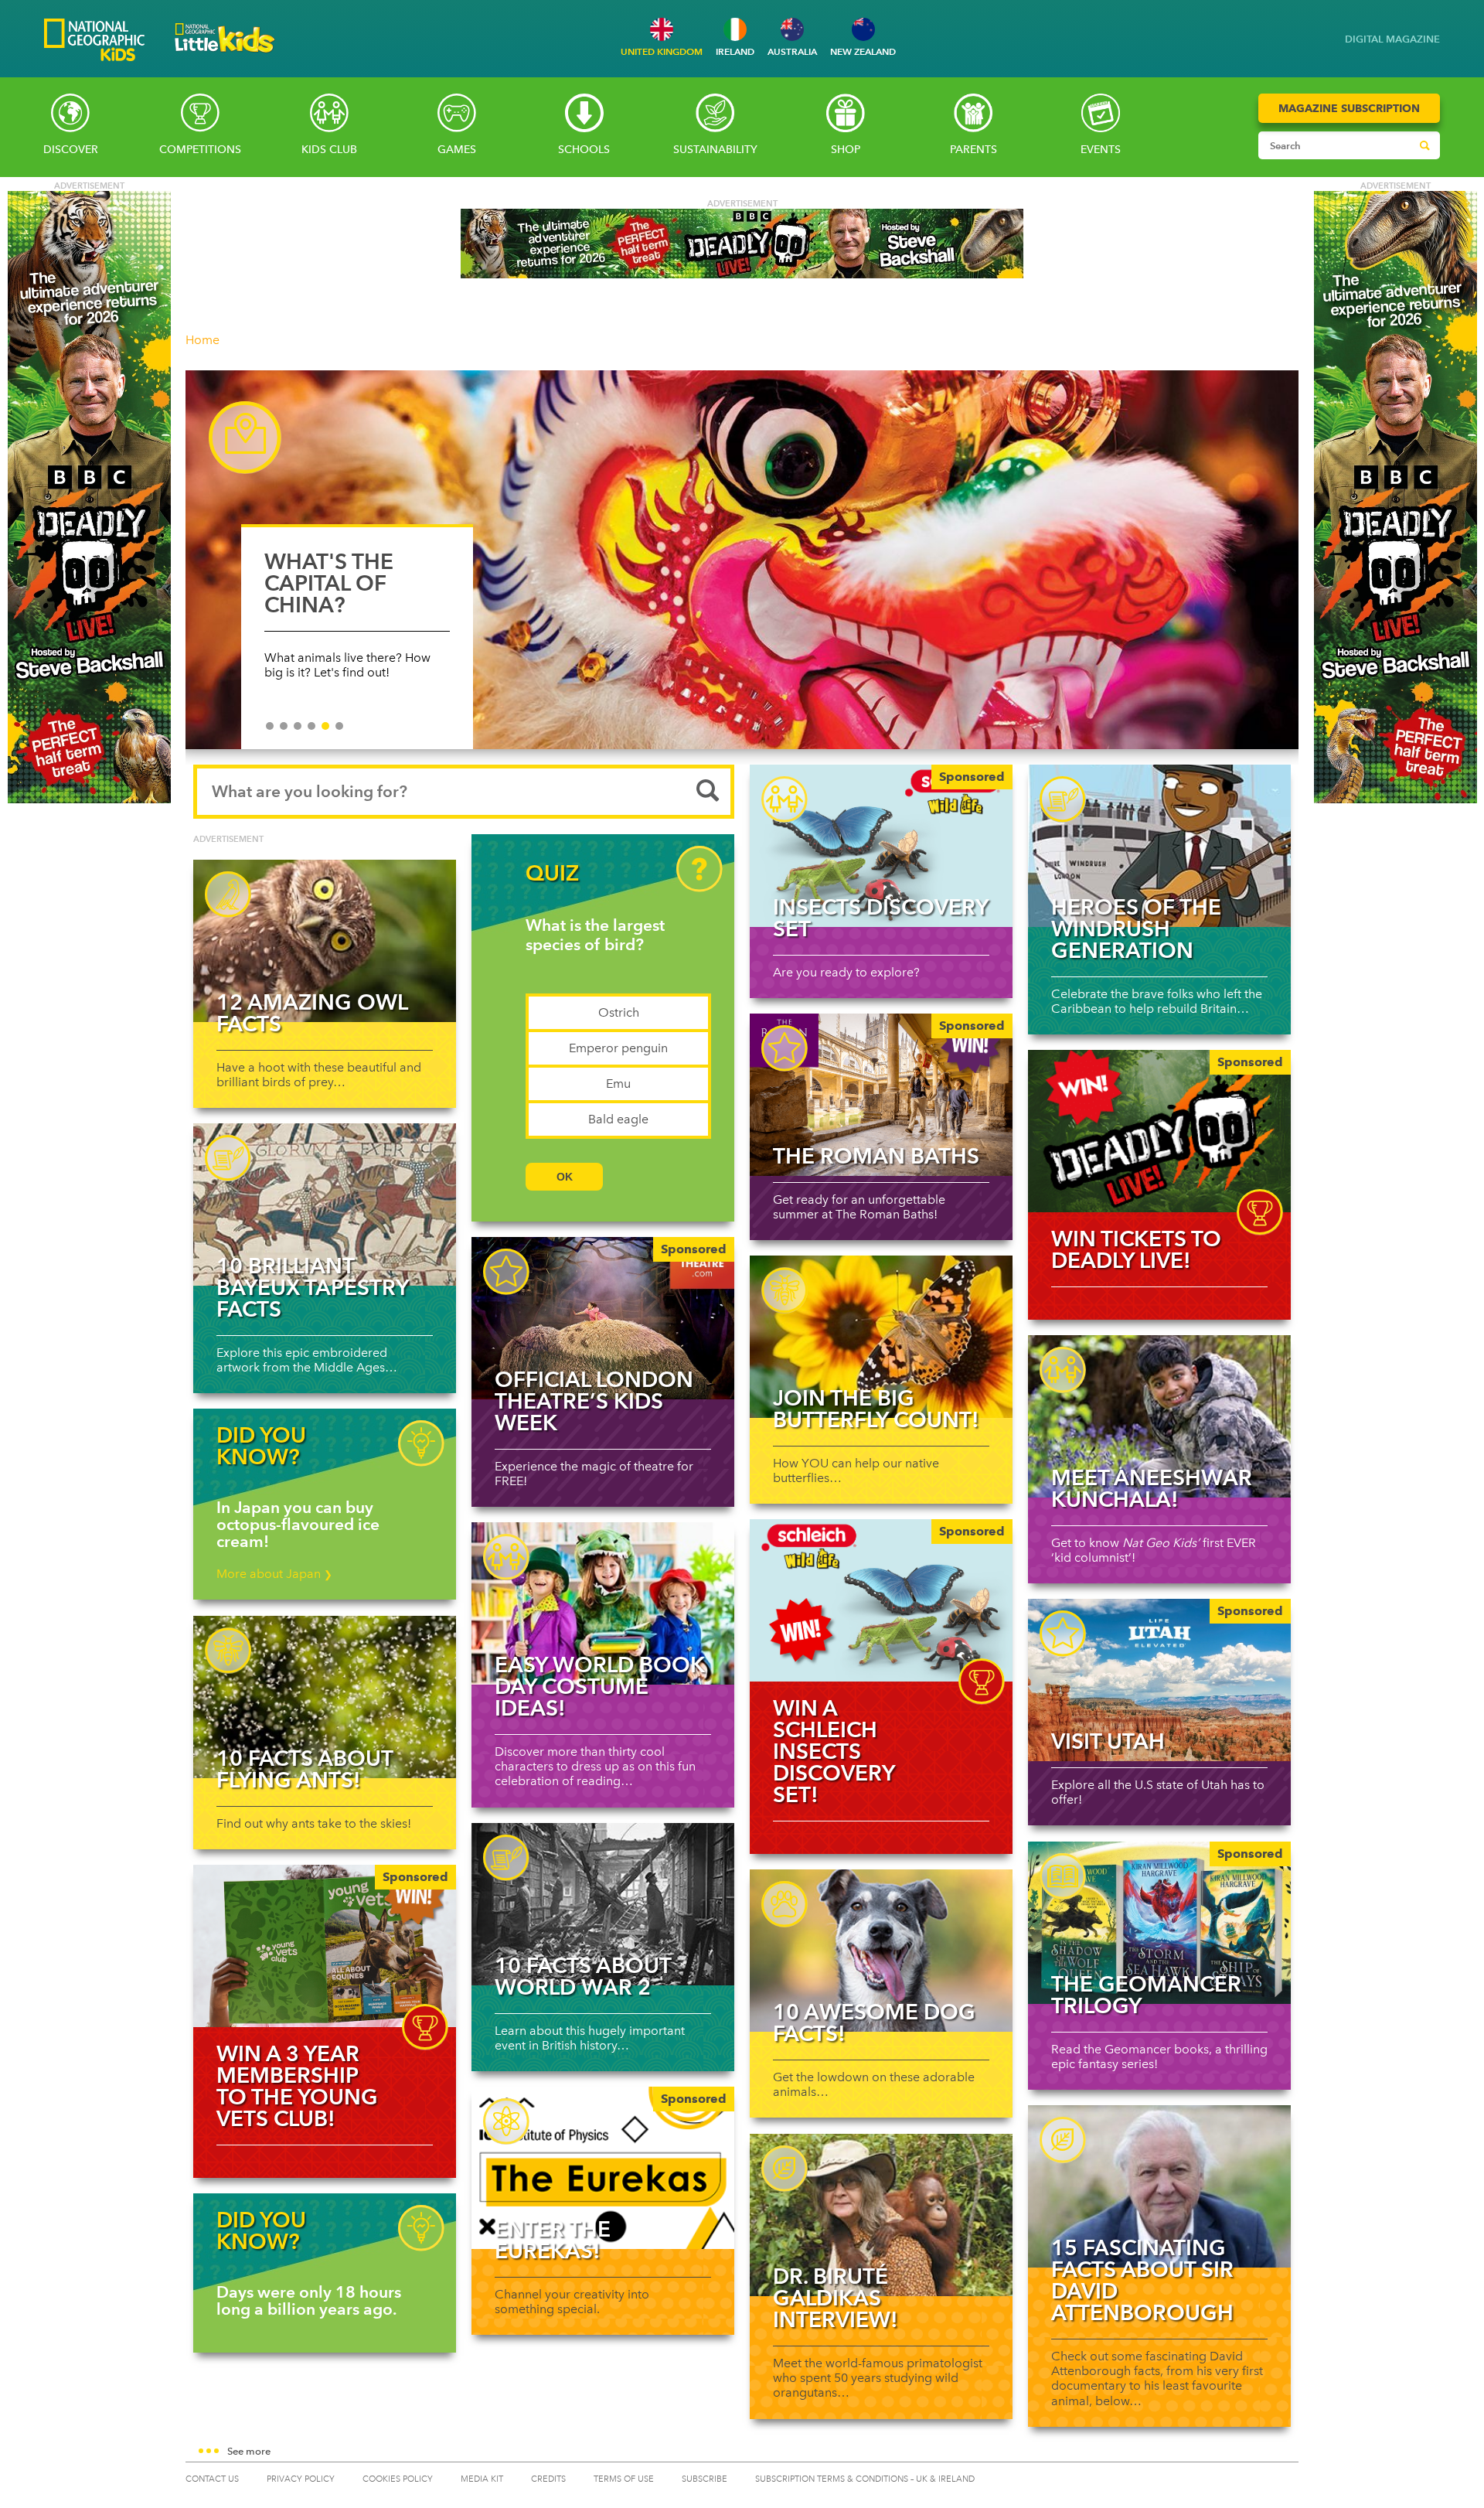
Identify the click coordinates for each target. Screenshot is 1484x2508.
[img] (1159, 1131)
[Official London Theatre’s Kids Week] (603, 1318)
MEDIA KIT (482, 2479)
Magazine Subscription (1349, 108)
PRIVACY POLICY (301, 2479)
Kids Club (329, 150)
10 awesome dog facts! (874, 2022)
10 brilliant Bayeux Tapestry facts (312, 1287)
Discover (71, 150)
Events (1101, 150)
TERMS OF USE (624, 2479)
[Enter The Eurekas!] (603, 2168)
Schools (584, 150)
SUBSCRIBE (705, 2479)
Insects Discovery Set (880, 918)
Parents (973, 150)
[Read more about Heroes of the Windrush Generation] (1159, 846)
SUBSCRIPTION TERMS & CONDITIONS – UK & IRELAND (865, 2479)
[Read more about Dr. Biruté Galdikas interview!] (881, 2215)
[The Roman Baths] (881, 1095)
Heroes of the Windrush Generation (1136, 929)
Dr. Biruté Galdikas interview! (836, 2298)
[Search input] (1334, 145)
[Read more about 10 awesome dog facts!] (881, 1951)
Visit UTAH (1108, 1741)
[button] (742, 2452)
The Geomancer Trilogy (1146, 1995)
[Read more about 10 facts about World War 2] (603, 1904)
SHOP (846, 150)
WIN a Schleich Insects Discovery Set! (834, 1751)
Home (203, 340)
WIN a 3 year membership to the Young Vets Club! (297, 2086)
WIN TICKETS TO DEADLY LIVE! (1136, 1249)
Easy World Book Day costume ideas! (600, 1686)
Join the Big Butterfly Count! (876, 1409)
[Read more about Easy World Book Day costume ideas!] (603, 1603)
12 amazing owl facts (312, 1013)
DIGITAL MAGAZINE (1392, 39)
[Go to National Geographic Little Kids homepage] (225, 57)
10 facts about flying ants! (305, 1769)
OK (565, 1177)
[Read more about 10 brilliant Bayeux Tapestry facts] (325, 1205)
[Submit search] (1424, 145)
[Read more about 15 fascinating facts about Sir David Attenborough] (1159, 2186)
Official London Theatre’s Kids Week (594, 1401)
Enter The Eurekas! (553, 2240)
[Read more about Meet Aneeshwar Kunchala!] (1159, 1416)
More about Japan (274, 1574)
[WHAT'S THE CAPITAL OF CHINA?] (742, 560)
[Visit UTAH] (1159, 1680)
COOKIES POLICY (398, 2479)
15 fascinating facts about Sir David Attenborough (1142, 2280)
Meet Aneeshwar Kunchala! (1152, 1488)
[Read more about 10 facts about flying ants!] (325, 1697)
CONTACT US (212, 2479)
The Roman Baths (876, 1156)
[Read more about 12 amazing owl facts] (325, 941)
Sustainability (715, 150)
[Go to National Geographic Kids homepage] (94, 41)
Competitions (200, 150)
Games (457, 150)
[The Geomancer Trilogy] (1159, 1923)
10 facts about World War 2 (583, 1976)
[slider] (742, 567)
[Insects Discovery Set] (881, 846)
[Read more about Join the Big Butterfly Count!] (881, 1337)
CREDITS (548, 2479)
